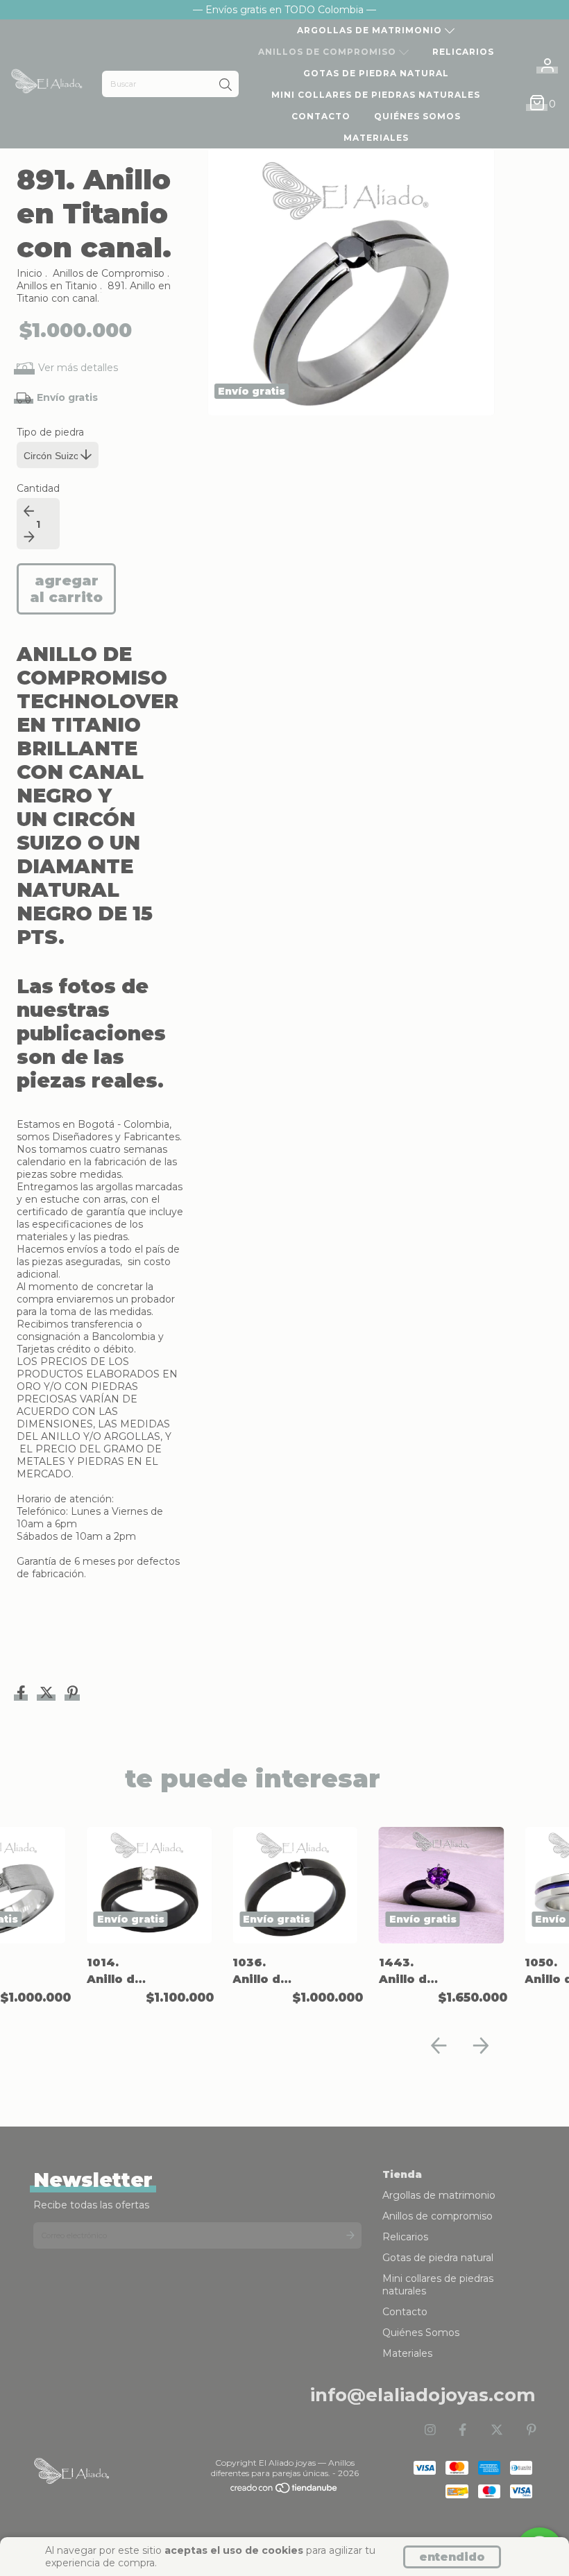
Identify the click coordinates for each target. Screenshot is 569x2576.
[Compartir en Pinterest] (73, 1694)
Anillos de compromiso (329, 52)
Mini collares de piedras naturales (376, 95)
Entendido (452, 2557)
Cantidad (38, 488)
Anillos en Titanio (57, 286)
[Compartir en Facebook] (23, 1694)
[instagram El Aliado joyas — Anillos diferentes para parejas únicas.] (430, 2430)
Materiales (376, 138)
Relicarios (463, 52)
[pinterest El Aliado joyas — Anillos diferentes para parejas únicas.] (532, 2430)
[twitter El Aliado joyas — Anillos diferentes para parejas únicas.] (497, 2430)
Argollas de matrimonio (371, 30)
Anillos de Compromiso (109, 273)
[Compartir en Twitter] (48, 1694)
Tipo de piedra (50, 432)
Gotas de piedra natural (376, 73)
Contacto (321, 116)
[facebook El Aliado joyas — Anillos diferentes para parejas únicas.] (462, 2430)
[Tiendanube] (284, 2491)
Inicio (29, 273)
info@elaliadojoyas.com (423, 2395)
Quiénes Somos (417, 116)
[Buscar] (226, 85)
